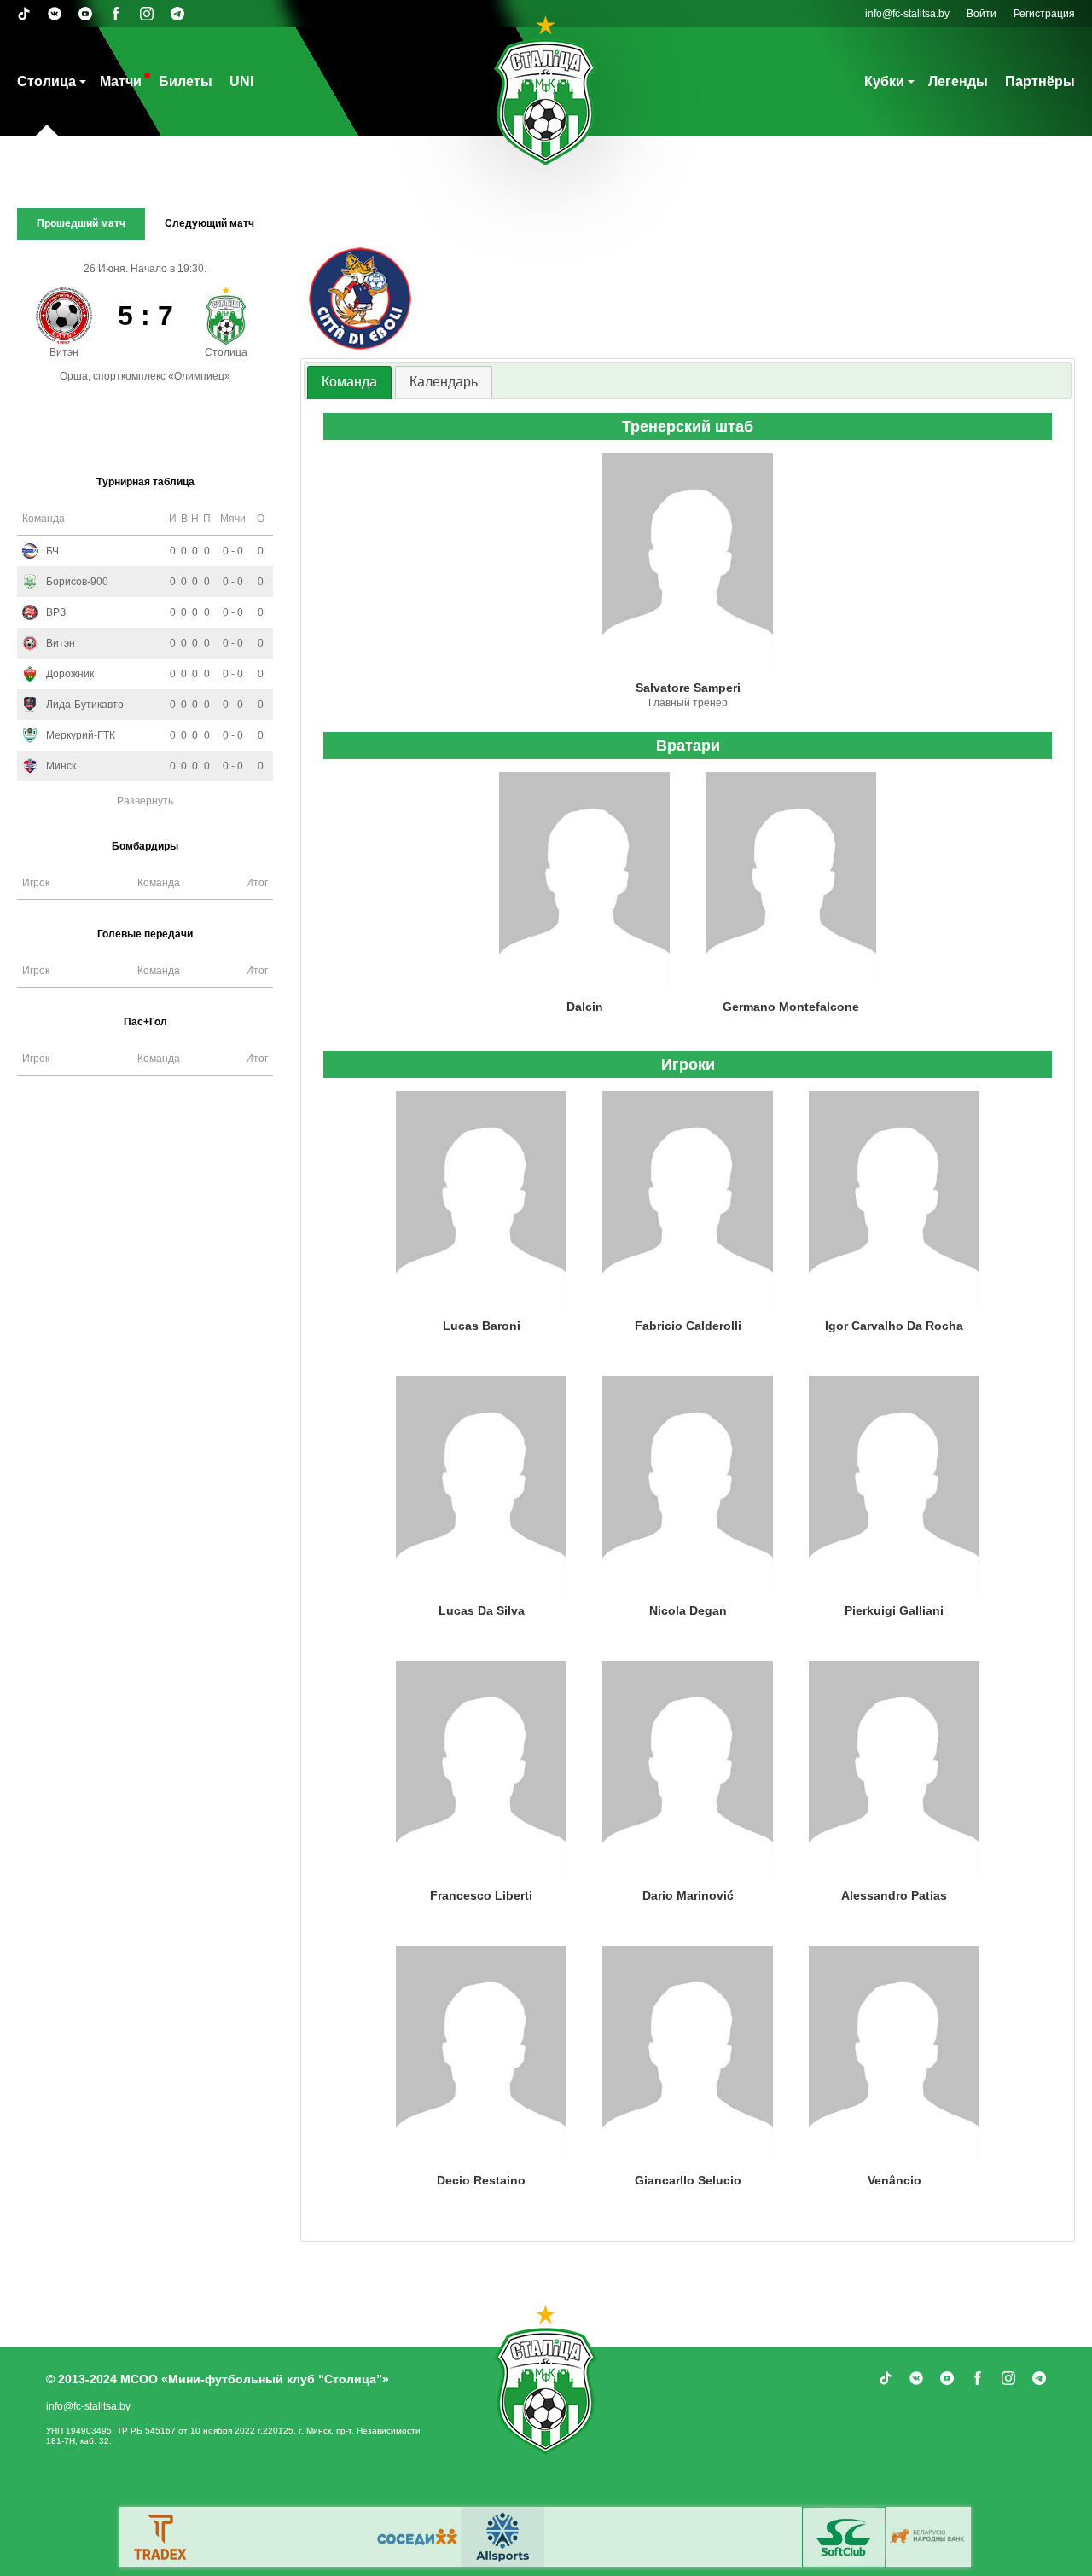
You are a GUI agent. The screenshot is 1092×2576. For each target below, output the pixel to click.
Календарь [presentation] (444, 382)
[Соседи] (417, 2537)
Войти (982, 14)
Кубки (884, 81)
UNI (241, 81)
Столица (46, 81)
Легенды (958, 81)
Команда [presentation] (349, 382)
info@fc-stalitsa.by (907, 14)
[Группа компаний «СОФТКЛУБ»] (844, 2537)
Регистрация (1044, 14)
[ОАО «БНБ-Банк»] (929, 2537)
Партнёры (1040, 81)
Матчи (121, 81)
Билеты (186, 81)
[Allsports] (502, 2537)
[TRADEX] (161, 2537)
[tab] (349, 383)
